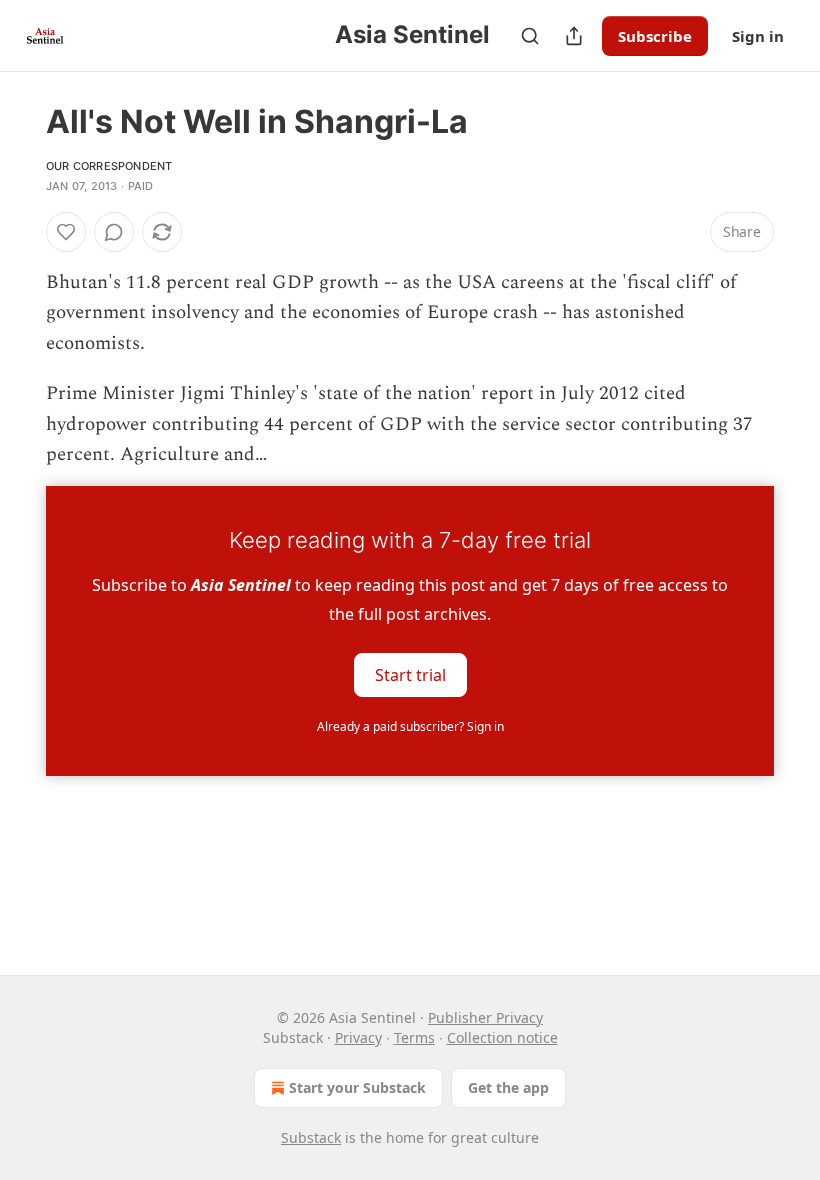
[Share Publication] (574, 36)
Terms (414, 1037)
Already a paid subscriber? (410, 726)
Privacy (358, 1037)
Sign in (758, 36)
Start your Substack (357, 1087)
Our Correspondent (109, 166)
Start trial (410, 675)
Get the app (508, 1087)
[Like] (66, 232)
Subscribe (655, 36)
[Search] (530, 36)
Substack (311, 1137)
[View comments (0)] (114, 232)
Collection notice (502, 1037)
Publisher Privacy (485, 1017)
